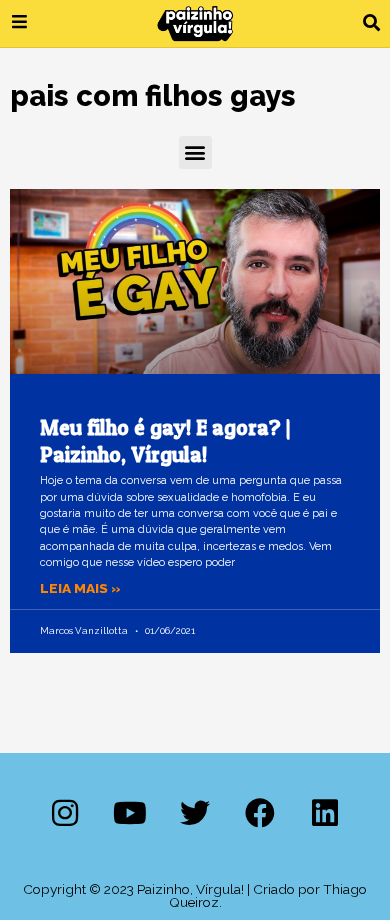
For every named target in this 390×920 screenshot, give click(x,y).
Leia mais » (80, 588)
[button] (371, 23)
